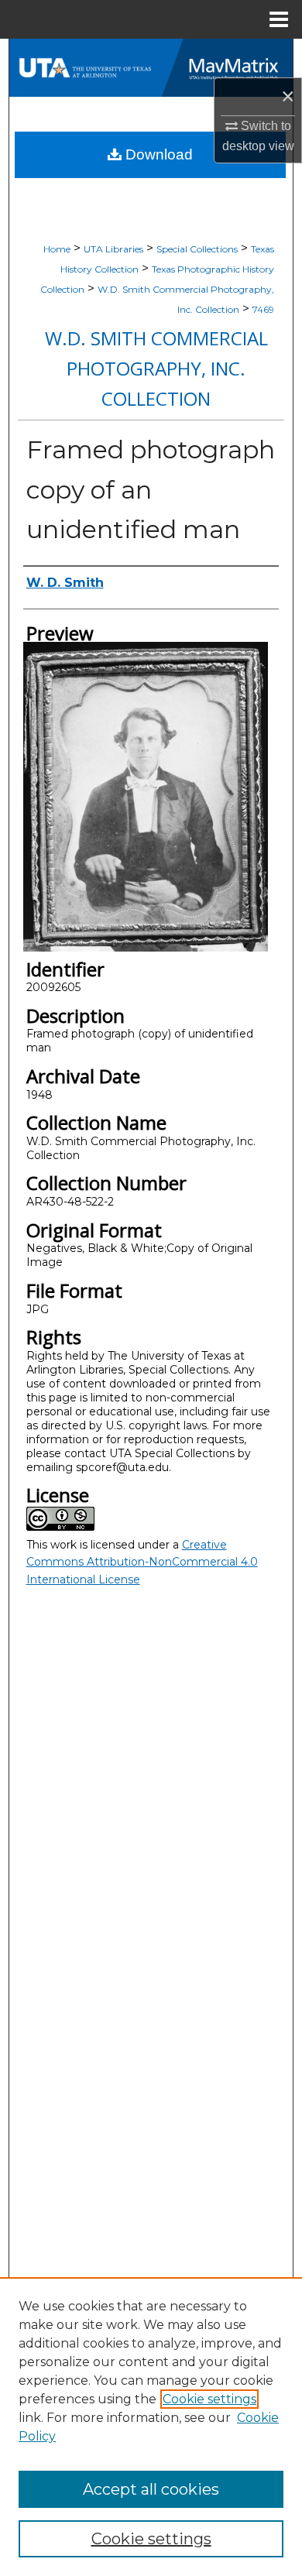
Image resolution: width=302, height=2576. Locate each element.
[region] (151, 2427)
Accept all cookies (151, 2489)
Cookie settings (209, 2399)
